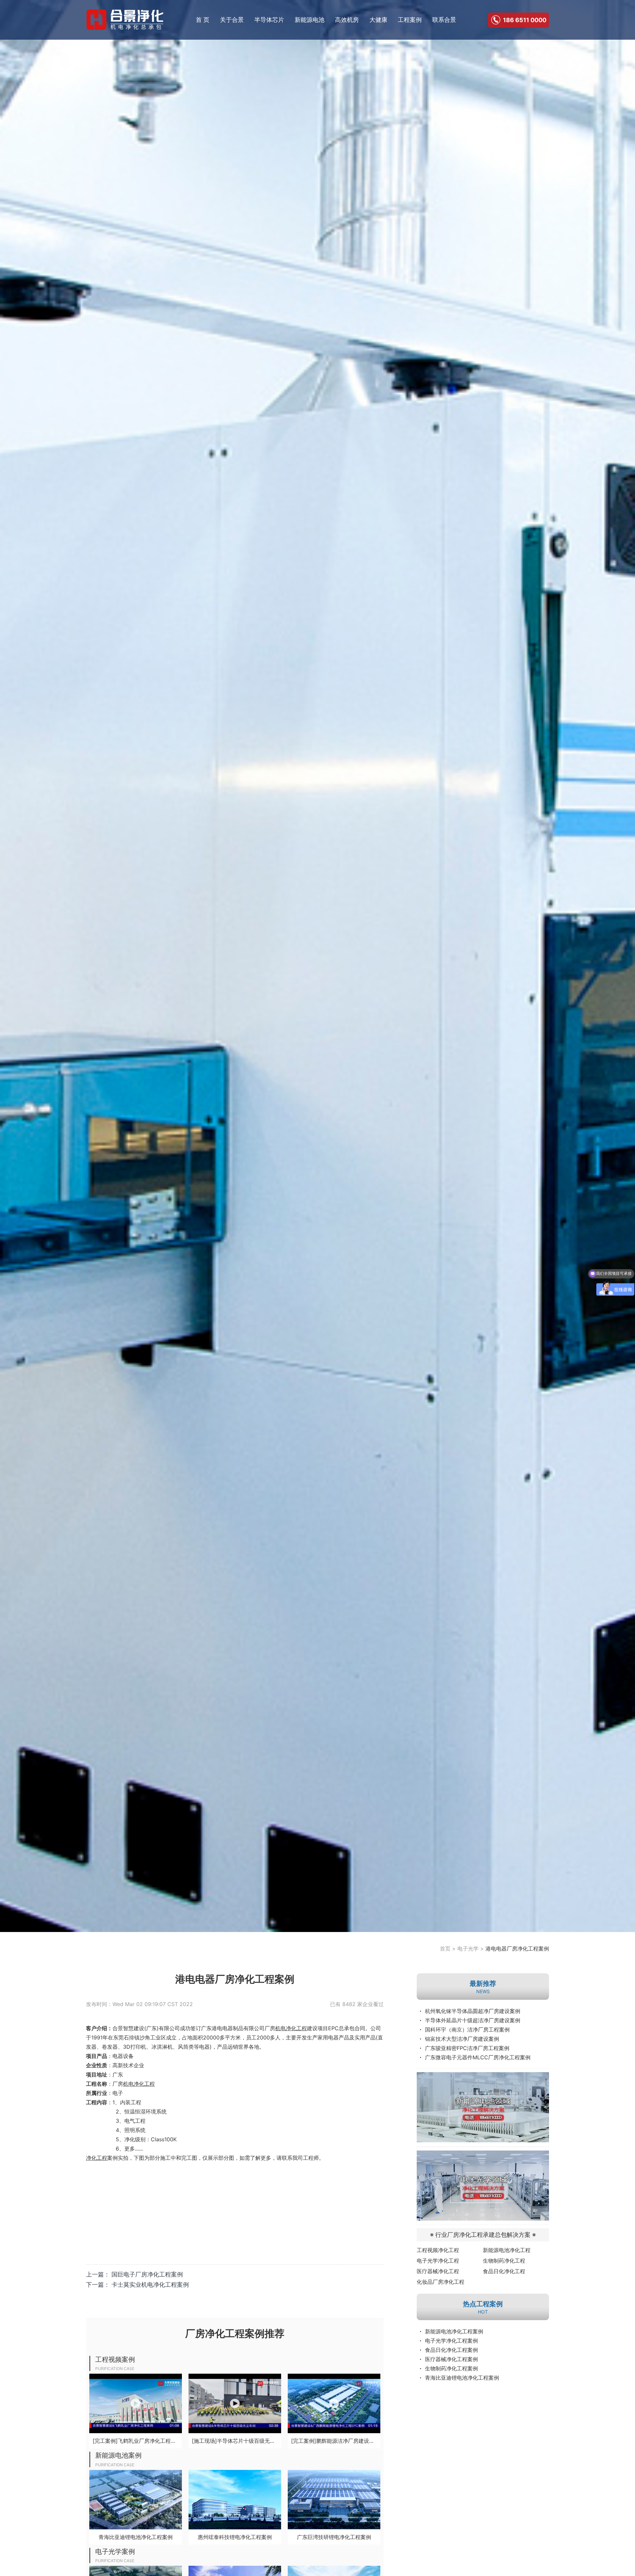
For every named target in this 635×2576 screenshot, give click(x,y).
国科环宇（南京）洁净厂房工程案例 (467, 2030)
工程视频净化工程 (438, 2250)
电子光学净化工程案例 (451, 2341)
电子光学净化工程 (438, 2261)
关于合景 (232, 20)
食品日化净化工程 (504, 2271)
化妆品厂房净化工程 (441, 2282)
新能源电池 (310, 20)
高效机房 (347, 20)
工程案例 (410, 20)
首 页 (203, 20)
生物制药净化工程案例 (451, 2368)
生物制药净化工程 (504, 2261)
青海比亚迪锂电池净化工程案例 (462, 2378)
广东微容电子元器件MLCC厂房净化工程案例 (478, 2057)
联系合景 (444, 20)
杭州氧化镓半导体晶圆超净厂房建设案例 (473, 2011)
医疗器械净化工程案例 (451, 2359)
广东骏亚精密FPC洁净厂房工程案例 (467, 2048)
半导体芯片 (269, 20)
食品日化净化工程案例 (451, 2350)
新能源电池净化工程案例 (454, 2331)
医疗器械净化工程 (438, 2271)
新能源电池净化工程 (507, 2250)
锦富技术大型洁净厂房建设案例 (462, 2039)
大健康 (378, 20)
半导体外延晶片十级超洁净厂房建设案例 (473, 2020)
